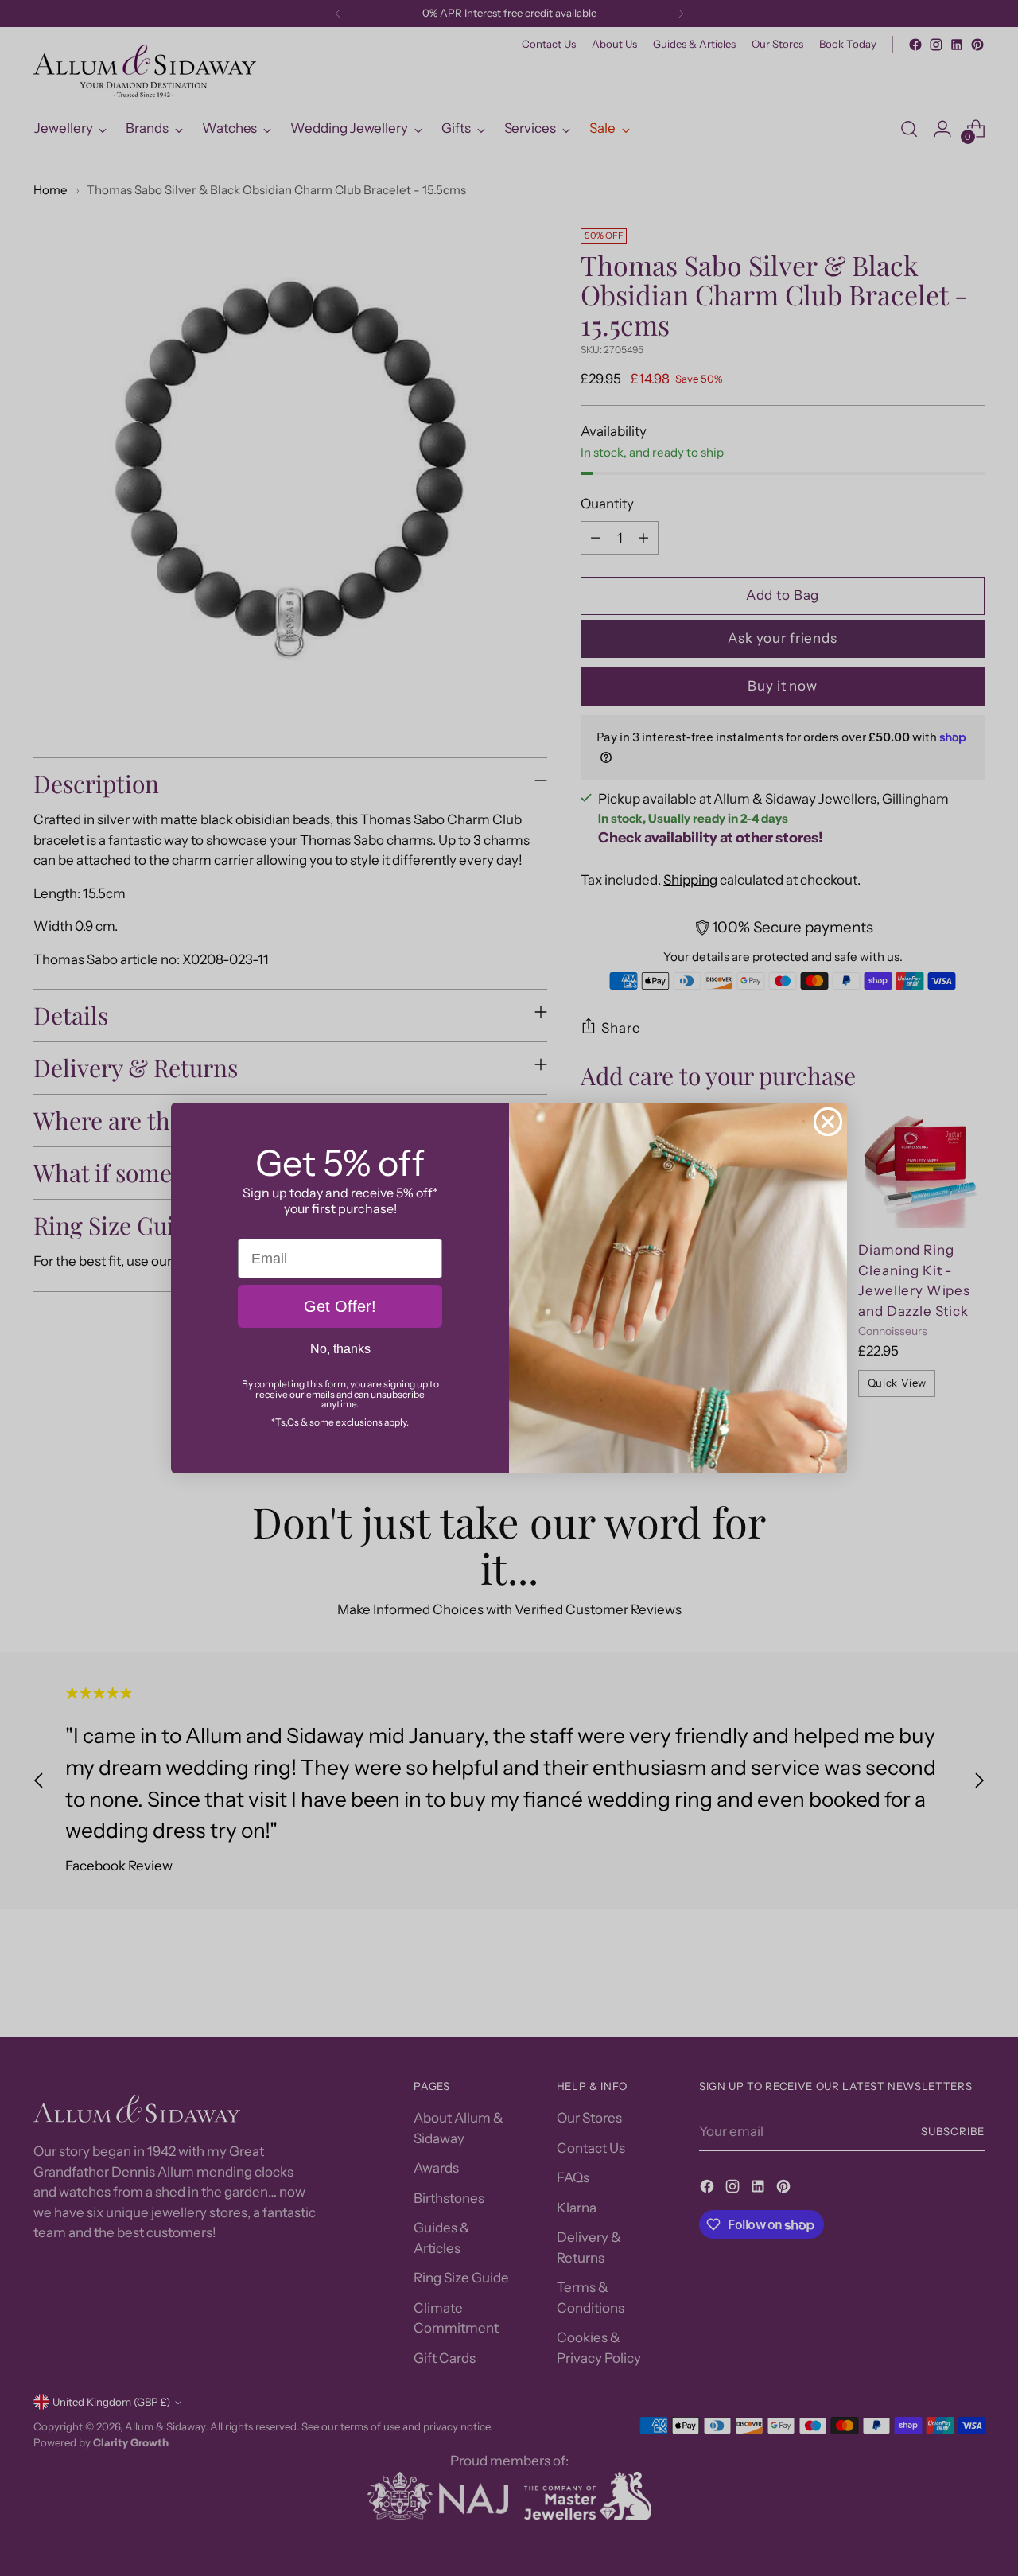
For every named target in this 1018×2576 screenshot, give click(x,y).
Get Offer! (340, 1306)
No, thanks (340, 1349)
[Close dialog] (828, 1122)
